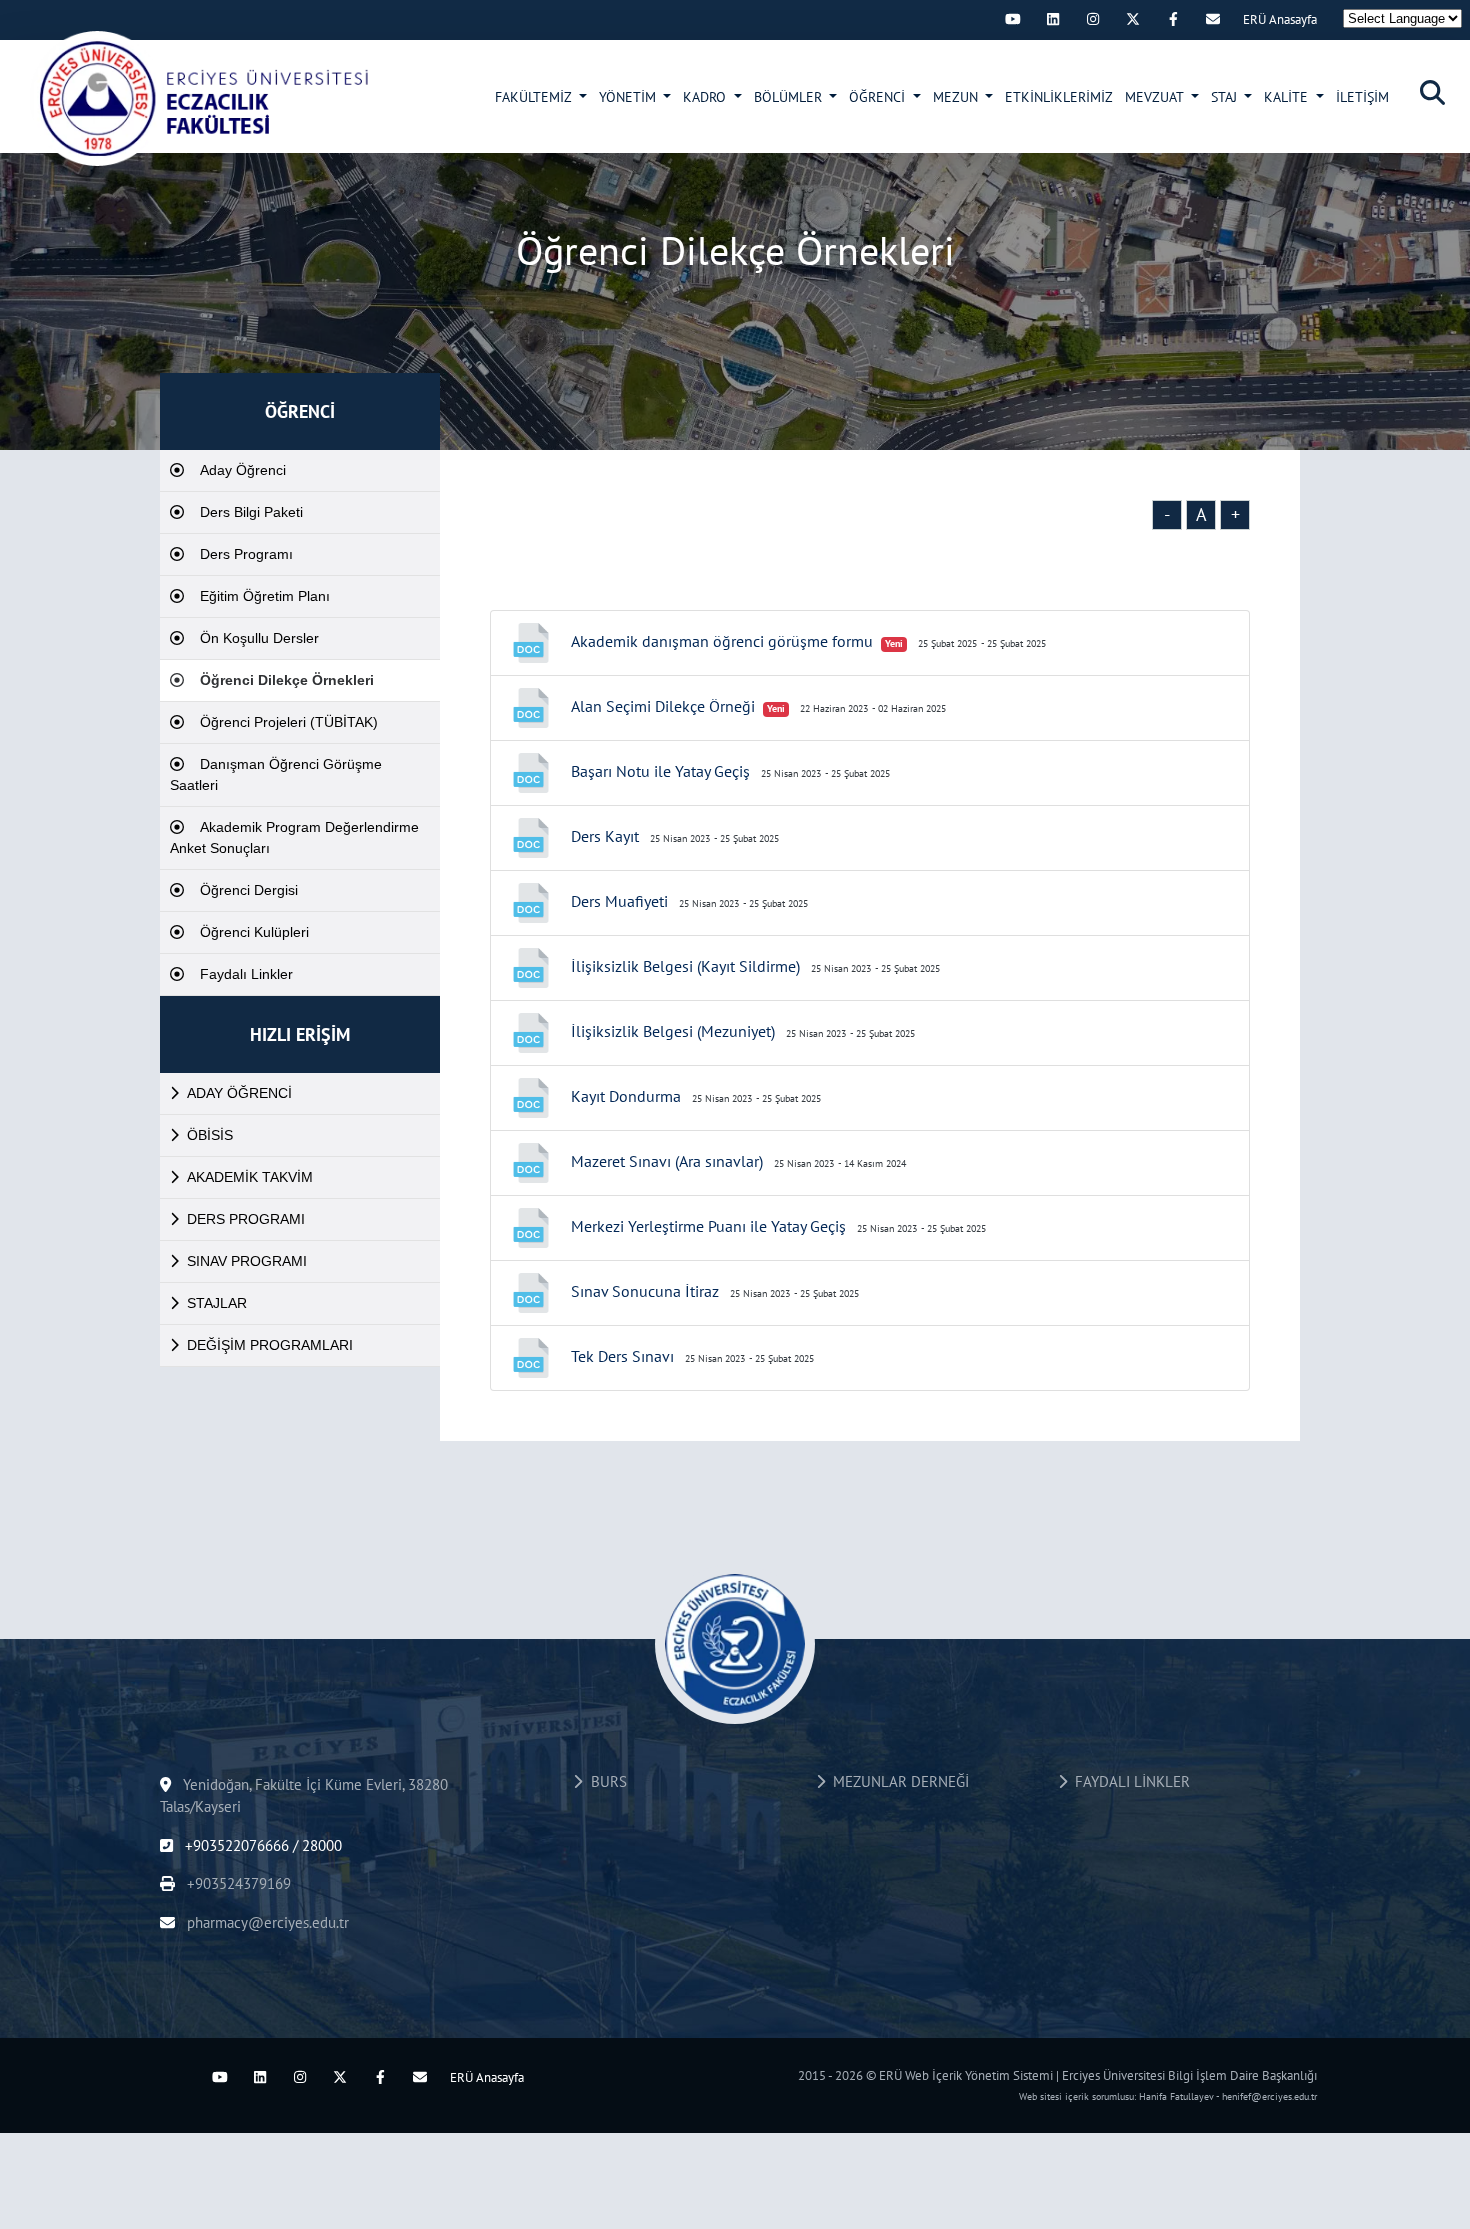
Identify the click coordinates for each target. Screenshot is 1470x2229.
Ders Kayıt (605, 836)
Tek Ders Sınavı (622, 1356)
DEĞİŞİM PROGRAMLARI (270, 1345)
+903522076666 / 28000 (261, 1845)
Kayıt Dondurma (626, 1096)
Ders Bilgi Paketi (251, 512)
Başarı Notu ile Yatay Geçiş (660, 771)
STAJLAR (217, 1303)
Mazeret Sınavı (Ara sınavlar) (667, 1161)
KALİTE (1288, 97)
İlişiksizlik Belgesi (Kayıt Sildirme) (685, 966)
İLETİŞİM (1362, 97)
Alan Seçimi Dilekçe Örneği (663, 706)
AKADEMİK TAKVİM (250, 1177)
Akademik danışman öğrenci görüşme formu (722, 641)
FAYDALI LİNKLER (1128, 1781)
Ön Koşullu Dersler (259, 638)
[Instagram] (1093, 19)
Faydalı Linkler (246, 974)
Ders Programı (246, 554)
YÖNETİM (629, 97)
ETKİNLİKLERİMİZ (1059, 97)
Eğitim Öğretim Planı (265, 596)
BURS (605, 1781)
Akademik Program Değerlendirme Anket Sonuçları (294, 837)
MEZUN (957, 97)
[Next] (973, 19)
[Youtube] (1013, 19)
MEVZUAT (1156, 97)
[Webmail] (1213, 19)
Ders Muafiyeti (619, 901)
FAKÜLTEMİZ (535, 97)
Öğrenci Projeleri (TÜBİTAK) (289, 722)
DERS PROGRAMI (246, 1219)
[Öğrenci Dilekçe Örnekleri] (201, 98)
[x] (1133, 19)
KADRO (706, 97)
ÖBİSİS (210, 1135)
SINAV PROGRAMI (247, 1261)
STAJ (1226, 97)
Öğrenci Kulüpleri (254, 932)
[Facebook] (1173, 19)
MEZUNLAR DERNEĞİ (897, 1781)
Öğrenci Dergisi (249, 890)
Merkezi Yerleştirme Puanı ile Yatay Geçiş (708, 1226)
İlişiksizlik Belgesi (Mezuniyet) (673, 1031)
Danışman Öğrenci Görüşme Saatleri (276, 774)
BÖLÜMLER (790, 97)
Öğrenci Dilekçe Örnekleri (287, 680)
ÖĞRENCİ (879, 97)
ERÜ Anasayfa (1280, 19)
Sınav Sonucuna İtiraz (645, 1291)
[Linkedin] (1053, 19)
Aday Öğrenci (243, 470)
